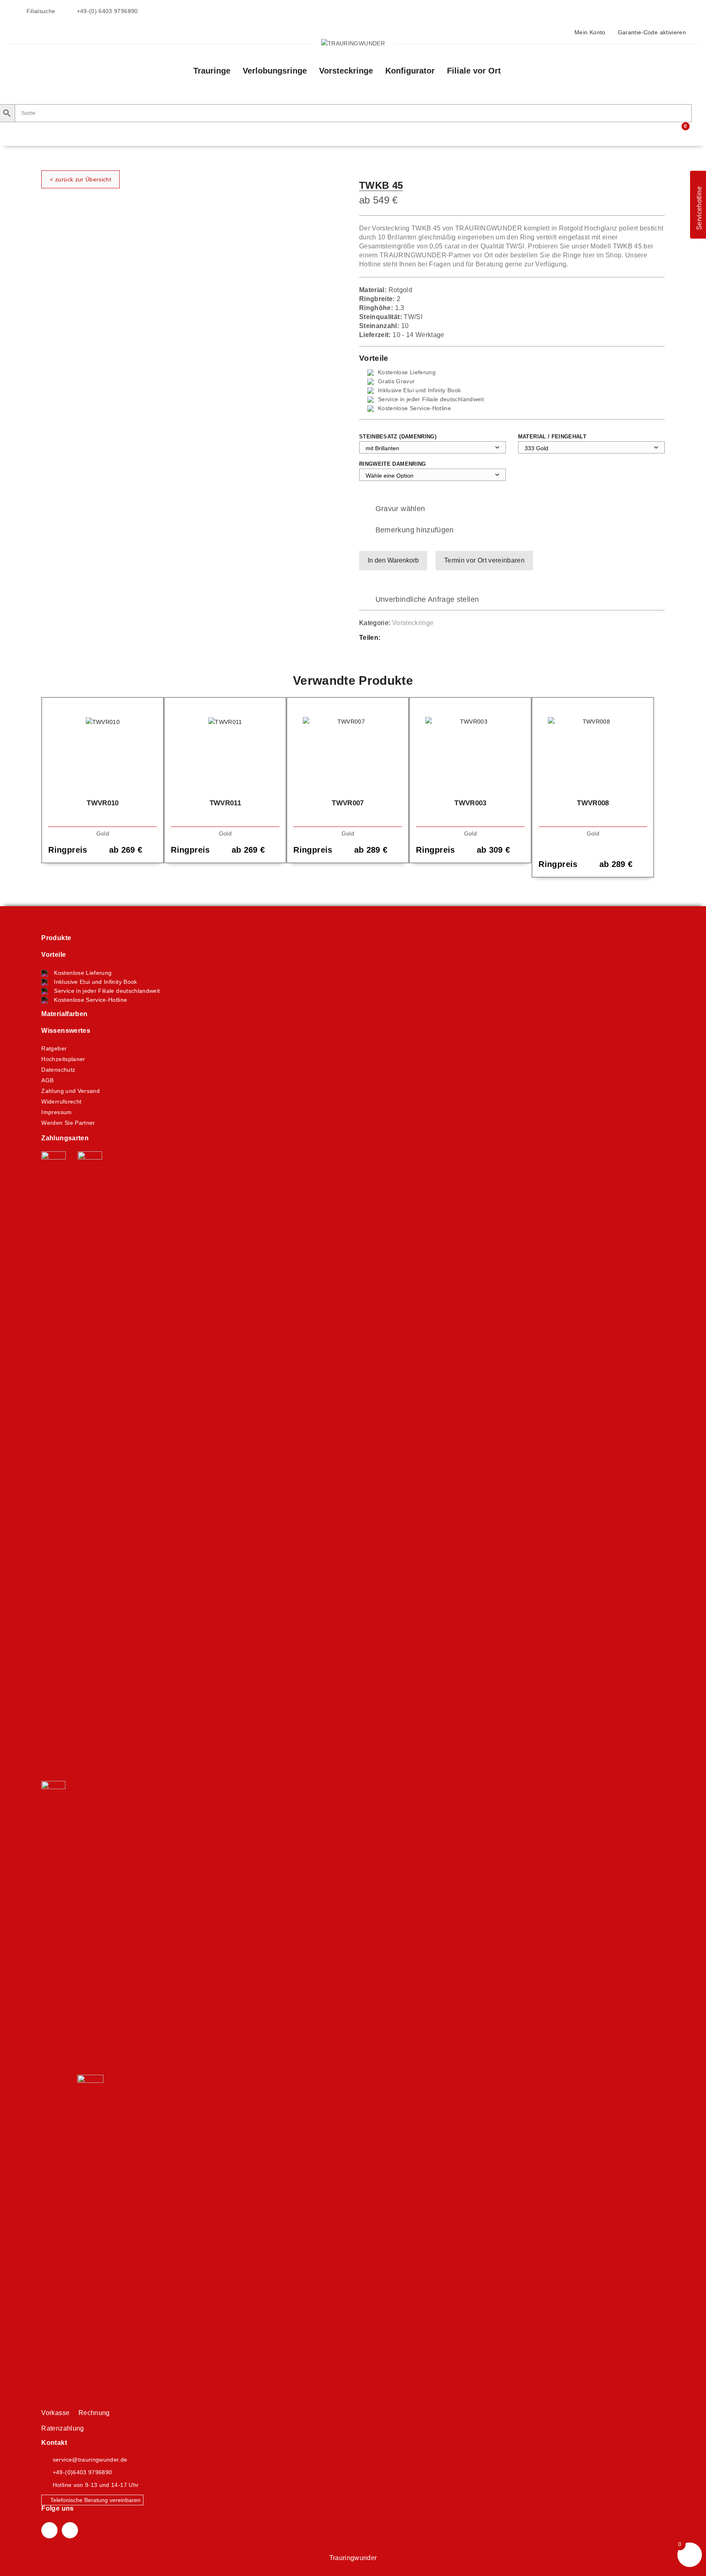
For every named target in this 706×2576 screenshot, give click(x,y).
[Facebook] (395, 638)
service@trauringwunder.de (90, 2460)
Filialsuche (40, 11)
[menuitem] (212, 71)
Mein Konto (590, 32)
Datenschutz (58, 1070)
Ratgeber (54, 1048)
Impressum (56, 1112)
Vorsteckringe (413, 623)
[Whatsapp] (411, 638)
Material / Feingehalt (552, 437)
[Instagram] (70, 2530)
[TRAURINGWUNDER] (353, 43)
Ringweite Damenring (393, 464)
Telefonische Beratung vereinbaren (95, 2500)
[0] (680, 131)
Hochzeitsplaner (63, 1059)
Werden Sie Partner (68, 1123)
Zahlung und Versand (70, 1091)
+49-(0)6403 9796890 (83, 2472)
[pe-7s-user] (665, 132)
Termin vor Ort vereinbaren (484, 560)
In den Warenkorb (393, 560)
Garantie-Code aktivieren (652, 32)
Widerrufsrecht (61, 1101)
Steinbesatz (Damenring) (398, 437)
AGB (47, 1080)
